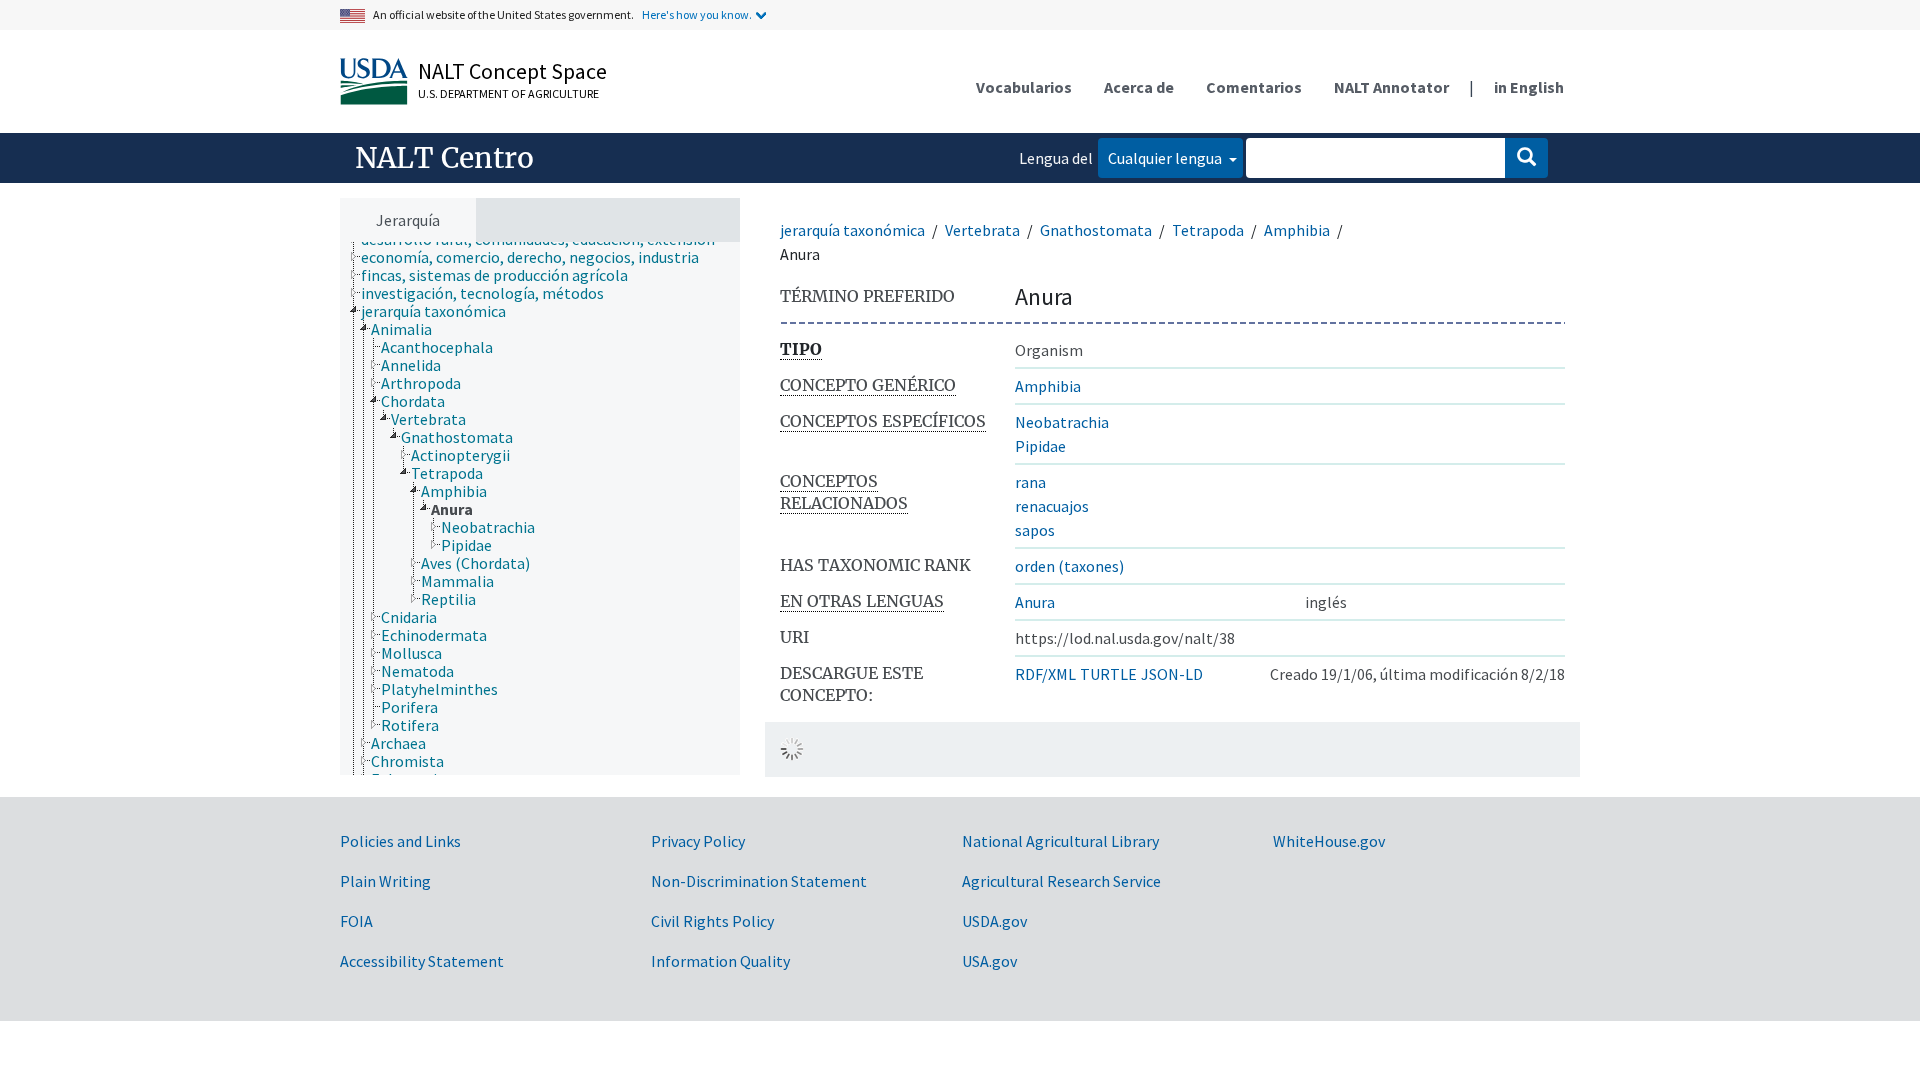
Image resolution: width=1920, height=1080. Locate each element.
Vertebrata (982, 230)
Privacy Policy (698, 841)
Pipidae (1040, 446)
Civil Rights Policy (712, 921)
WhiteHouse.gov (1329, 841)
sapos (1035, 530)
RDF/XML (1045, 674)
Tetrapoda (1208, 230)
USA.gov (989, 961)
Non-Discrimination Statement (759, 881)
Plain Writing (385, 881)
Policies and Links (400, 841)
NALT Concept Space (512, 71)
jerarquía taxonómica (852, 230)
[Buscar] (1526, 158)
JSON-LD (1172, 674)
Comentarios (1254, 87)
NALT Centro (444, 158)
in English (1529, 87)
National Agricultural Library (1060, 841)
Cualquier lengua (1166, 158)
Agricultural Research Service (1061, 881)
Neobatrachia (1062, 422)
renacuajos (1052, 506)
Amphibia (1297, 230)
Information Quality (720, 961)
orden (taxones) (1069, 566)
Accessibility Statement (422, 961)
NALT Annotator (1391, 87)
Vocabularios (1024, 87)
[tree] (540, 509)
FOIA (356, 921)
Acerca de (1139, 87)
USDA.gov (994, 921)
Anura (1035, 602)
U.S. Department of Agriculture (508, 93)
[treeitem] (538, 257)
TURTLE (1108, 674)
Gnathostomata (1096, 230)
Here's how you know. (697, 14)
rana (1030, 482)
